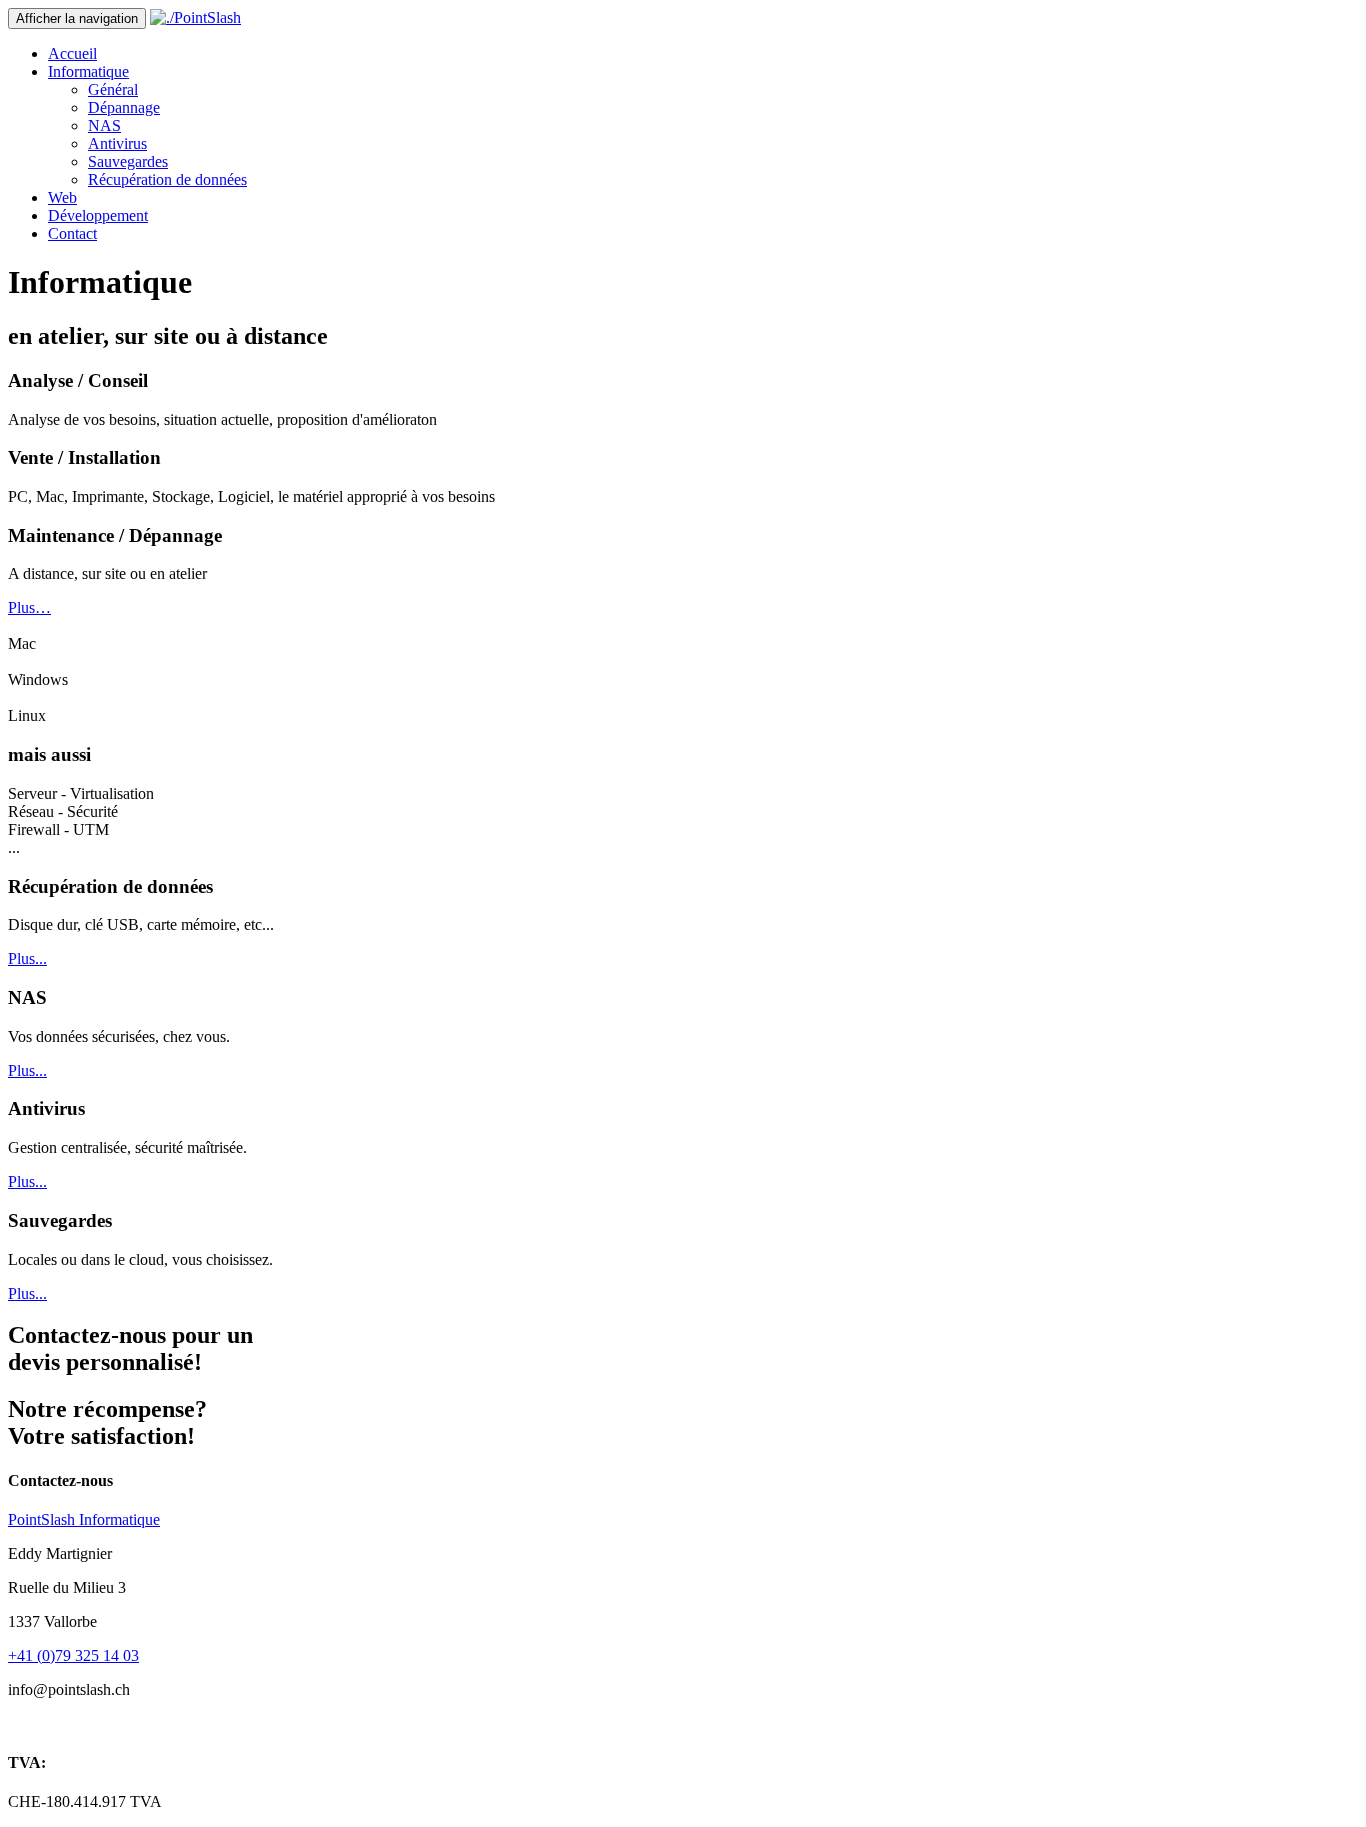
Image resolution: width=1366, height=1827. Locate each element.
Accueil (72, 53)
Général (113, 89)
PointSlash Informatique (84, 1519)
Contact (72, 233)
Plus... (27, 958)
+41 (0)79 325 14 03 (73, 1655)
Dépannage (124, 107)
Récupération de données (167, 179)
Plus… (29, 607)
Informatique (88, 71)
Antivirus (117, 143)
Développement (98, 215)
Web (62, 197)
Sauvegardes (128, 161)
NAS (104, 125)
